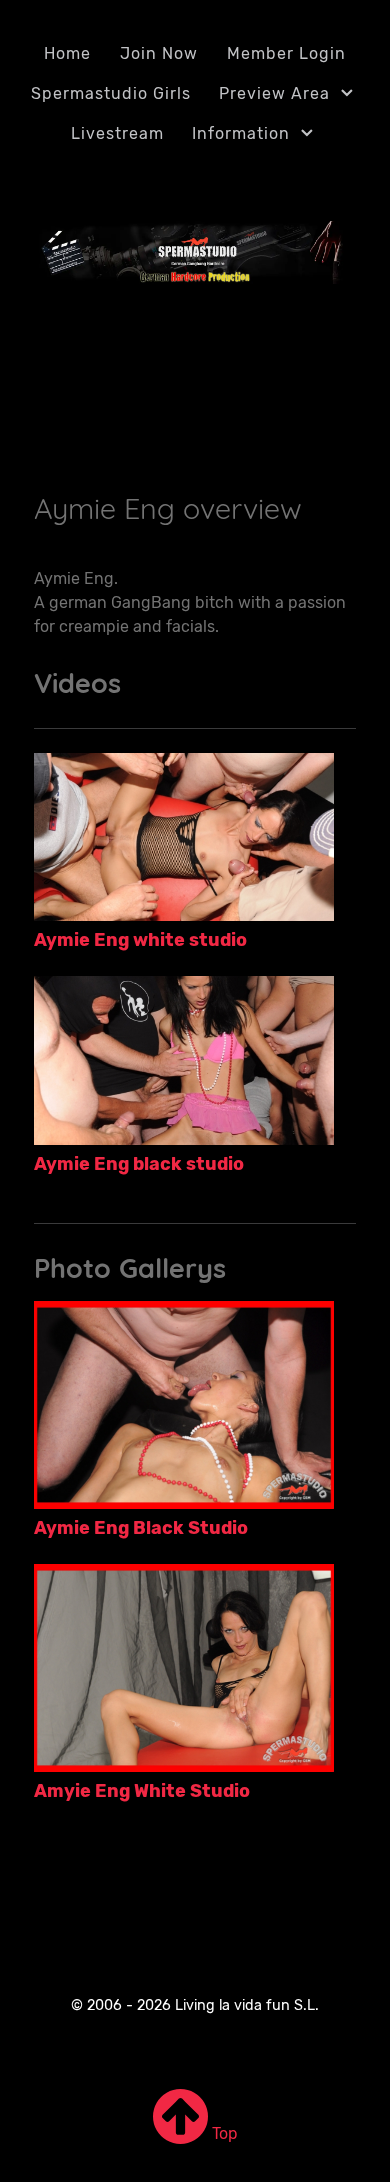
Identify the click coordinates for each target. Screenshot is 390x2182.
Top (223, 2133)
